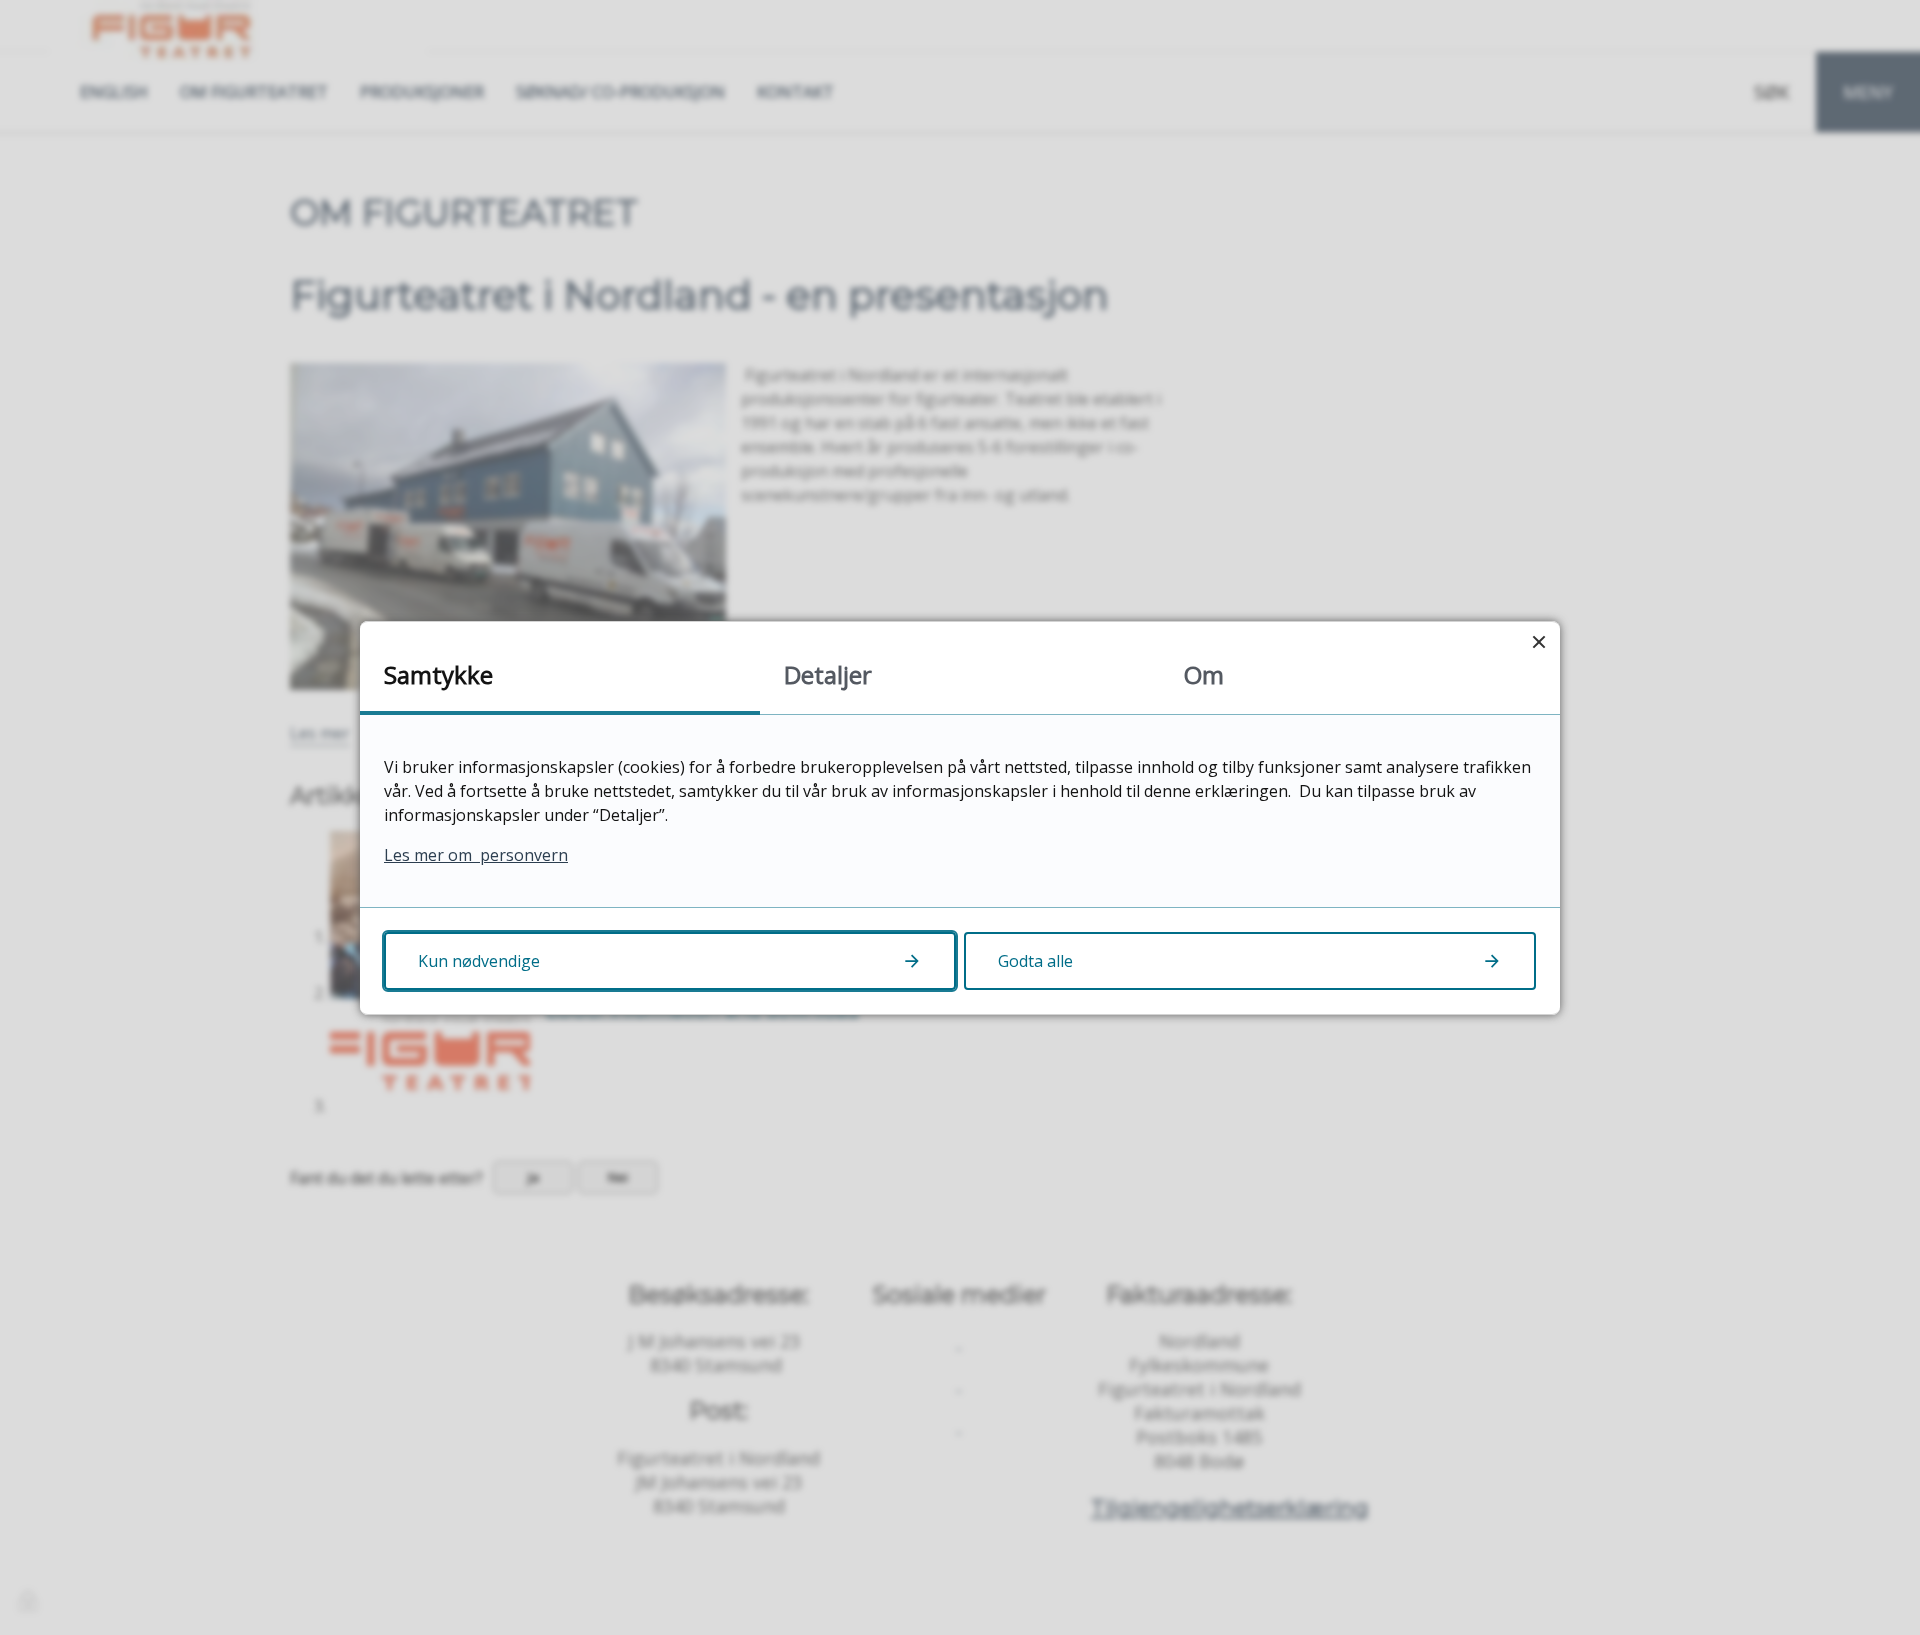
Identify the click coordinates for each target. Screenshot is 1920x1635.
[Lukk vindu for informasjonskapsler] (1538, 642)
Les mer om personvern (476, 855)
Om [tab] (1204, 674)
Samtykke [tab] (438, 674)
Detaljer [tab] (828, 674)
